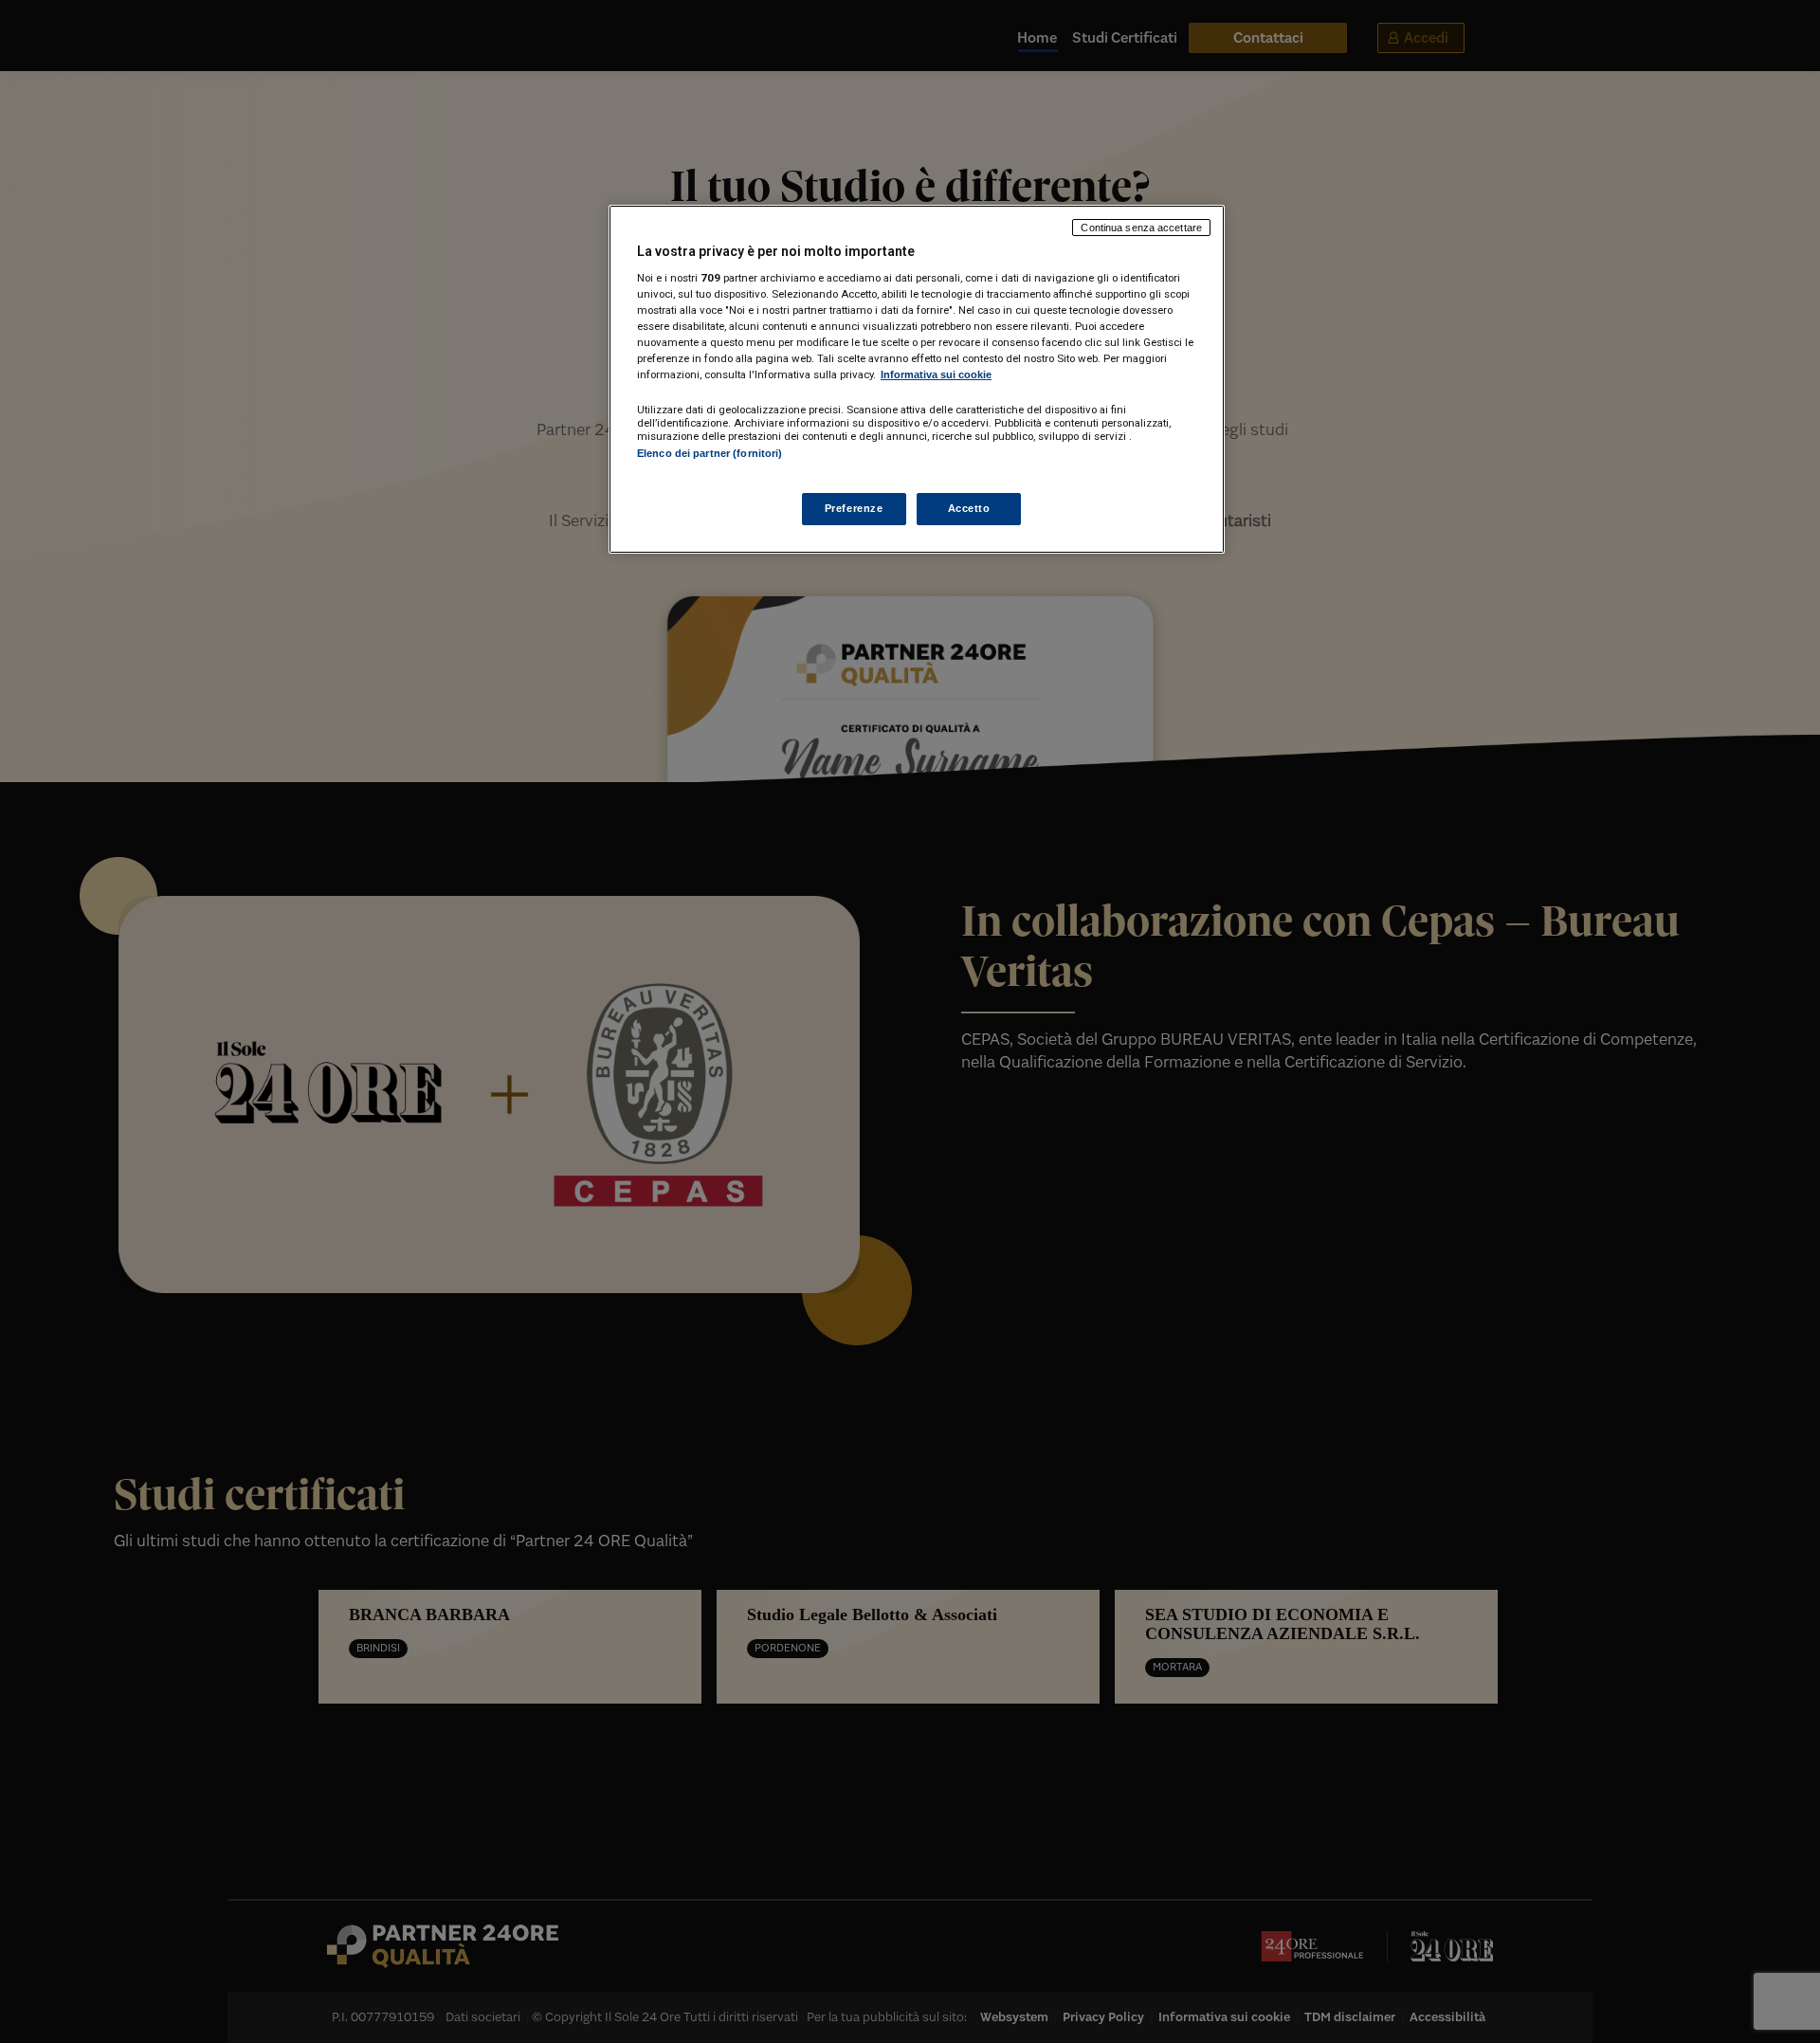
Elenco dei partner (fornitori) (710, 453)
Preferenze (854, 508)
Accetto (969, 508)
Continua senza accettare (1141, 228)
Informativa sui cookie (936, 374)
